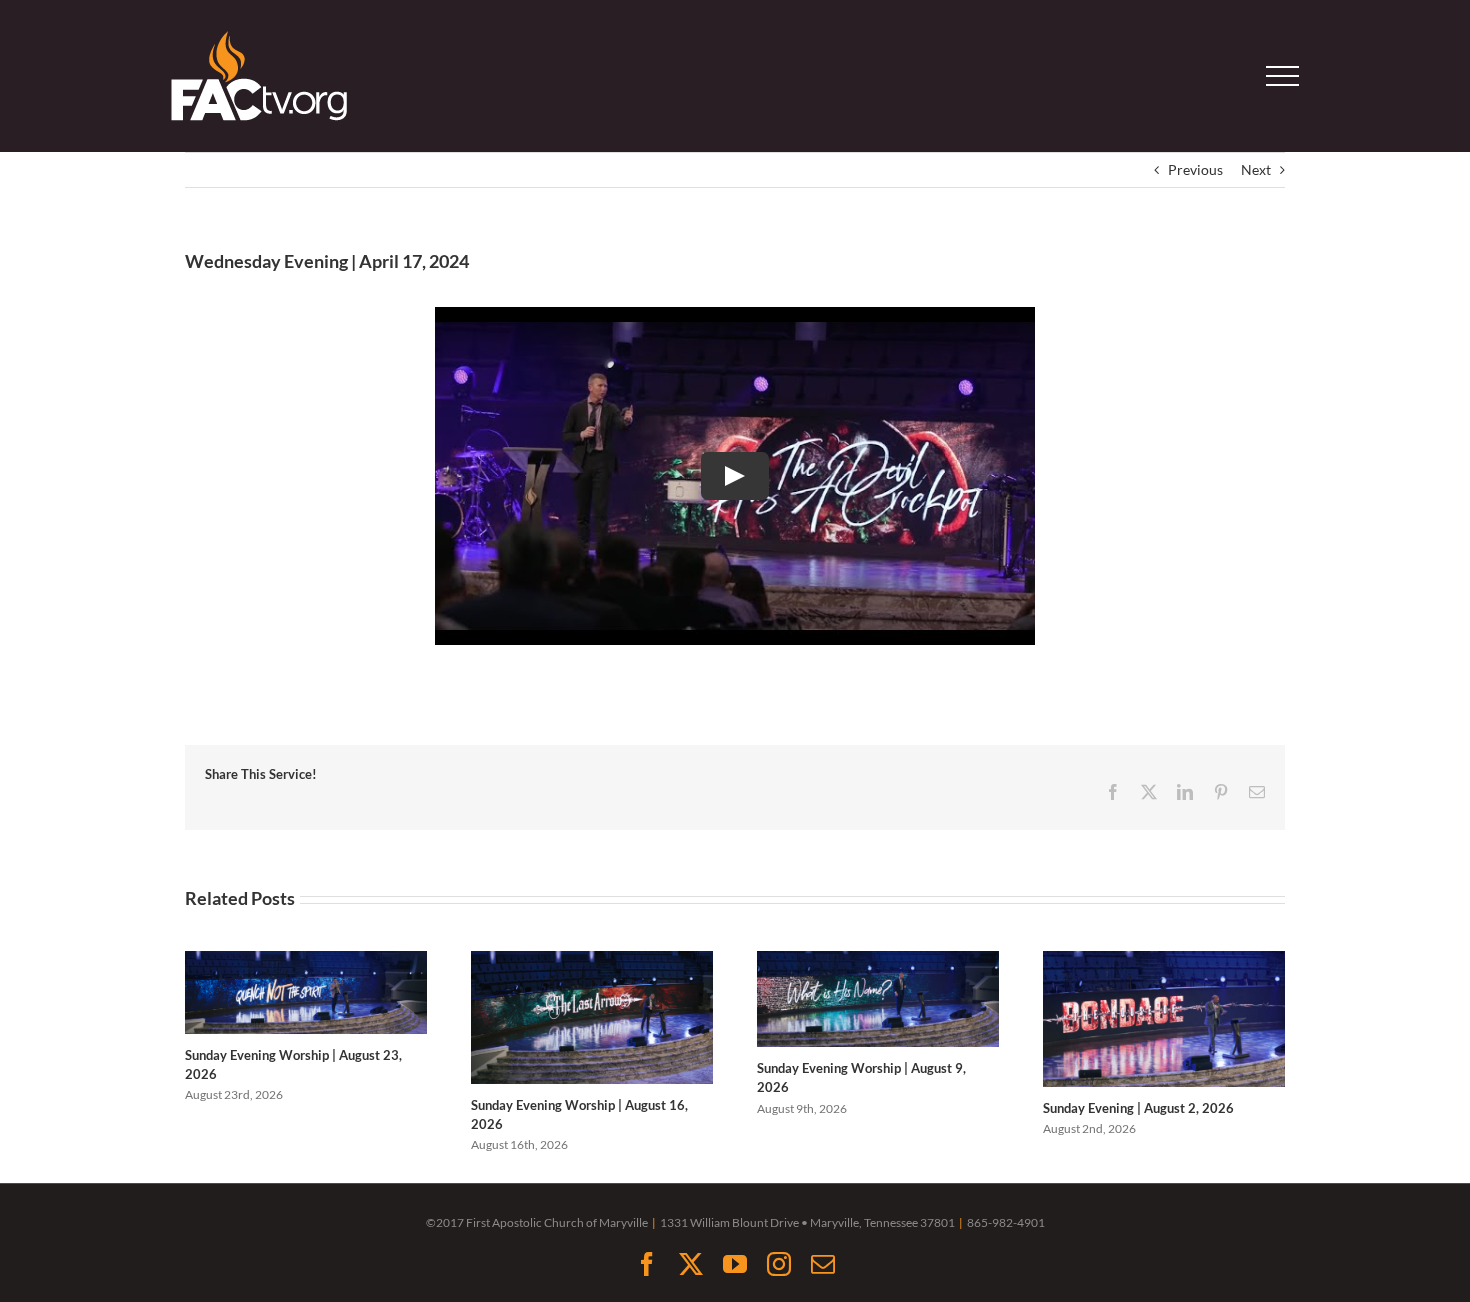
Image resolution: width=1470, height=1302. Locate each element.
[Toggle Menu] (1283, 76)
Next (1256, 169)
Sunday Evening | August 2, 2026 (1138, 1108)
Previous (1195, 169)
